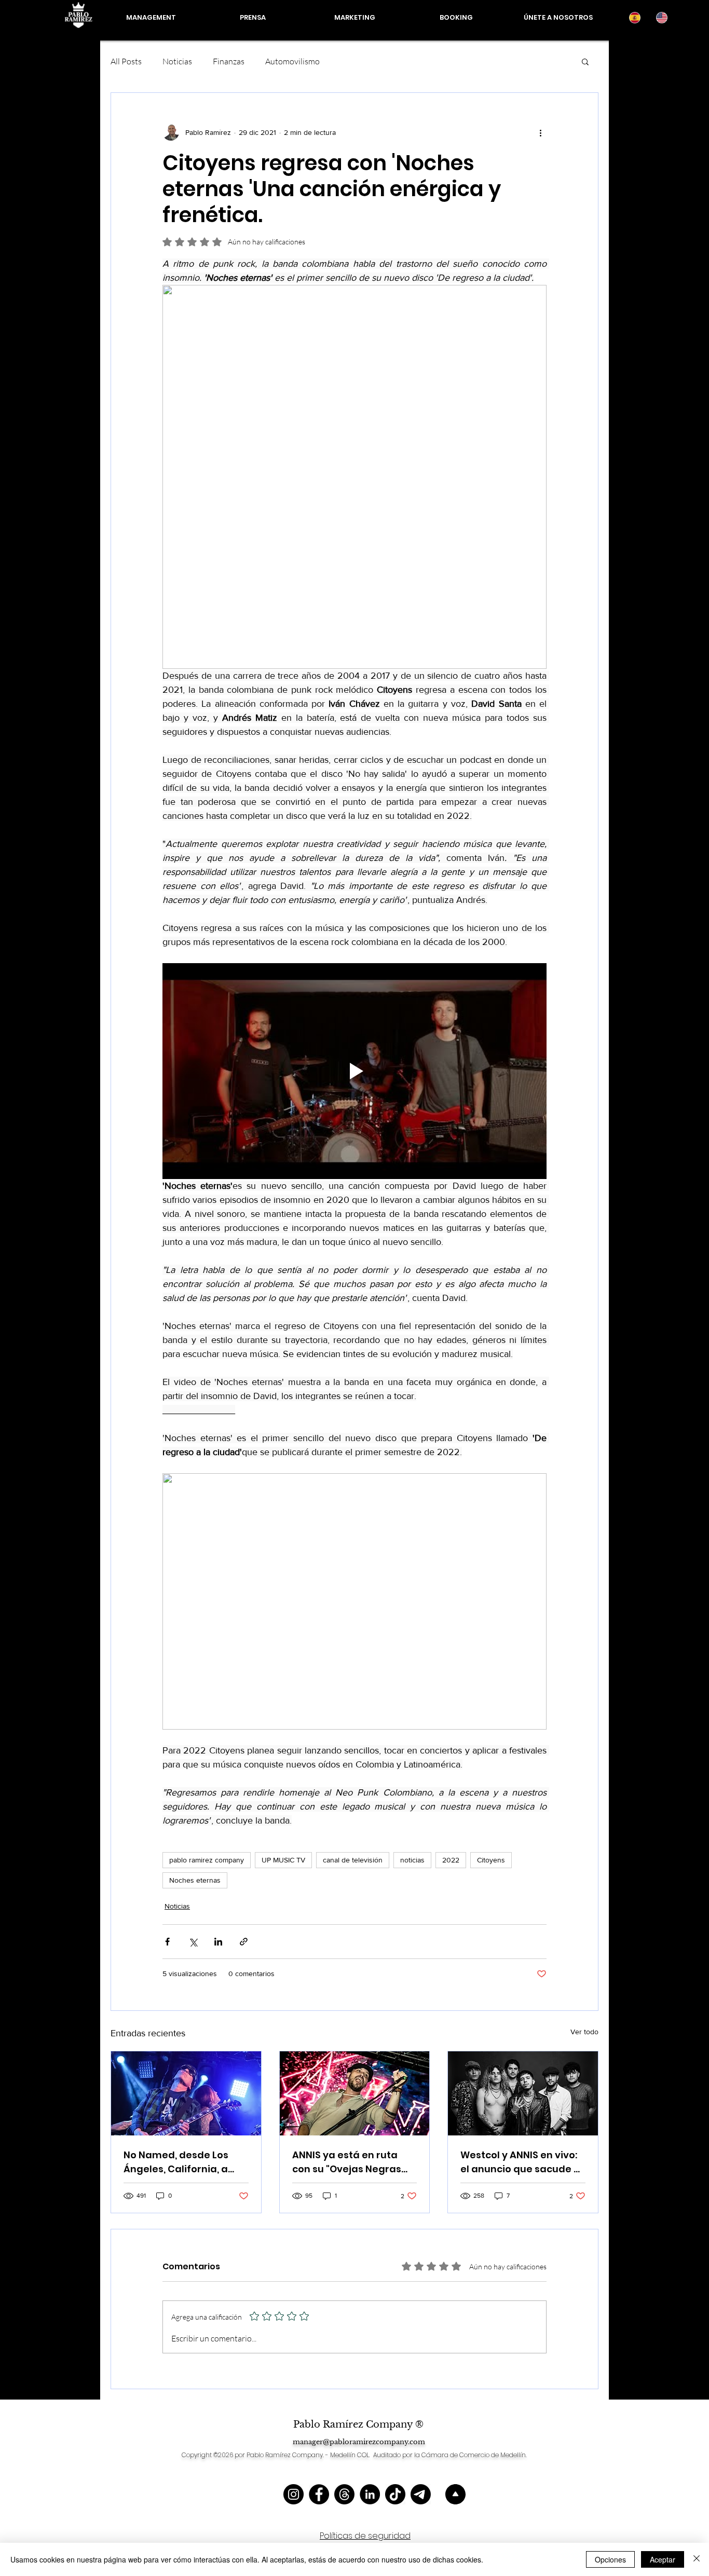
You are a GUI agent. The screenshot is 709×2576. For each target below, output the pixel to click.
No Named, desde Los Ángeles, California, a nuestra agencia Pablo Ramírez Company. (179, 2162)
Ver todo (584, 2032)
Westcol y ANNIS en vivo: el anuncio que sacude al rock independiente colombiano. (522, 2162)
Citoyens (491, 1860)
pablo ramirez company (207, 1860)
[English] (661, 18)
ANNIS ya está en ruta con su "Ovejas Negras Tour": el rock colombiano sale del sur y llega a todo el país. (354, 2162)
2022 (451, 1860)
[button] (585, 61)
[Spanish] (635, 18)
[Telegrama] (421, 2494)
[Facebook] (319, 2494)
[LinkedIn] (370, 2494)
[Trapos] (344, 2494)
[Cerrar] (697, 2559)
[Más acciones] (540, 132)
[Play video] (354, 1071)
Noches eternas (195, 1880)
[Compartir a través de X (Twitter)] (193, 1942)
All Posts (126, 61)
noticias (412, 1860)
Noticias (177, 61)
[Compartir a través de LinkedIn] (218, 1942)
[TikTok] (395, 2494)
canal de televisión (353, 1860)
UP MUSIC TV (283, 1860)
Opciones (610, 2559)
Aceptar (663, 2559)
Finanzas (229, 61)
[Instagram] (294, 2494)
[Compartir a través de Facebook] (167, 1942)
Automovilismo (292, 61)
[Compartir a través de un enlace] (244, 1942)
